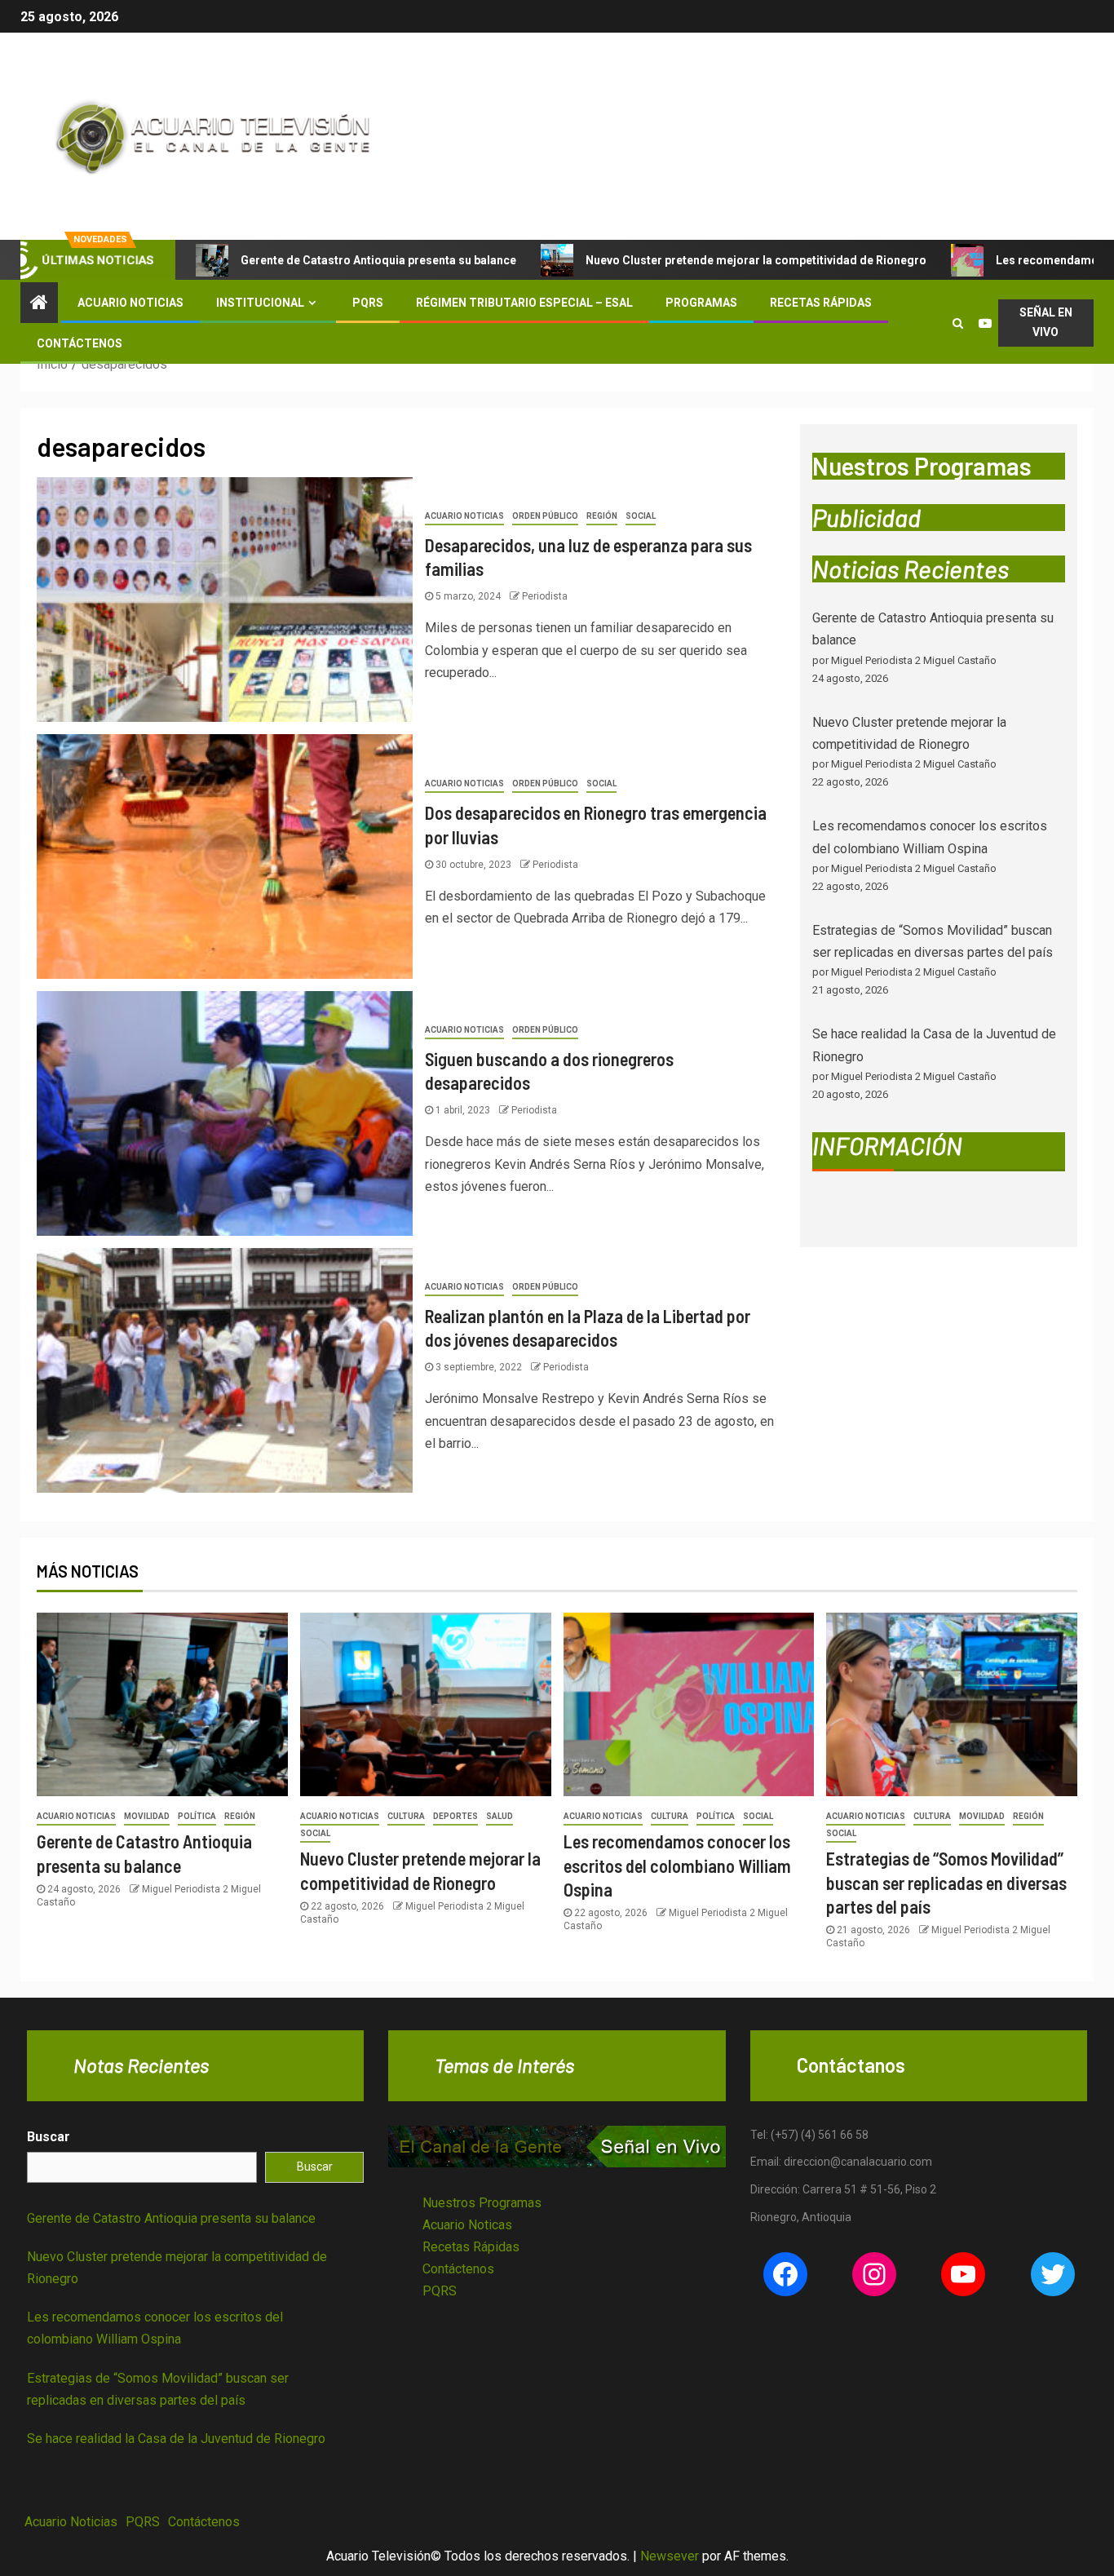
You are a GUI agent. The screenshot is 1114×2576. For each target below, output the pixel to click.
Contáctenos (80, 343)
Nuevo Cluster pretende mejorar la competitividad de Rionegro (756, 260)
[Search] (957, 323)
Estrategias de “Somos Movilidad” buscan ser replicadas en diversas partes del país (946, 1882)
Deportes (455, 1816)
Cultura (406, 1816)
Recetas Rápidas (821, 303)
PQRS (368, 303)
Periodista (545, 596)
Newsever (670, 2556)
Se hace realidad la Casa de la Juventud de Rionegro (176, 2439)
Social (641, 516)
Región (602, 516)
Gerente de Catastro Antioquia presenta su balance (378, 260)
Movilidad (147, 1816)
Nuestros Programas (482, 2203)
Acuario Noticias (130, 303)
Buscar (49, 2137)
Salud (500, 1816)
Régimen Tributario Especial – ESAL (524, 303)
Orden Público (545, 516)
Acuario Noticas (467, 2225)
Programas (701, 303)
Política (197, 1816)
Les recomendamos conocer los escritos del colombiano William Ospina (677, 1865)
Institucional (260, 303)
